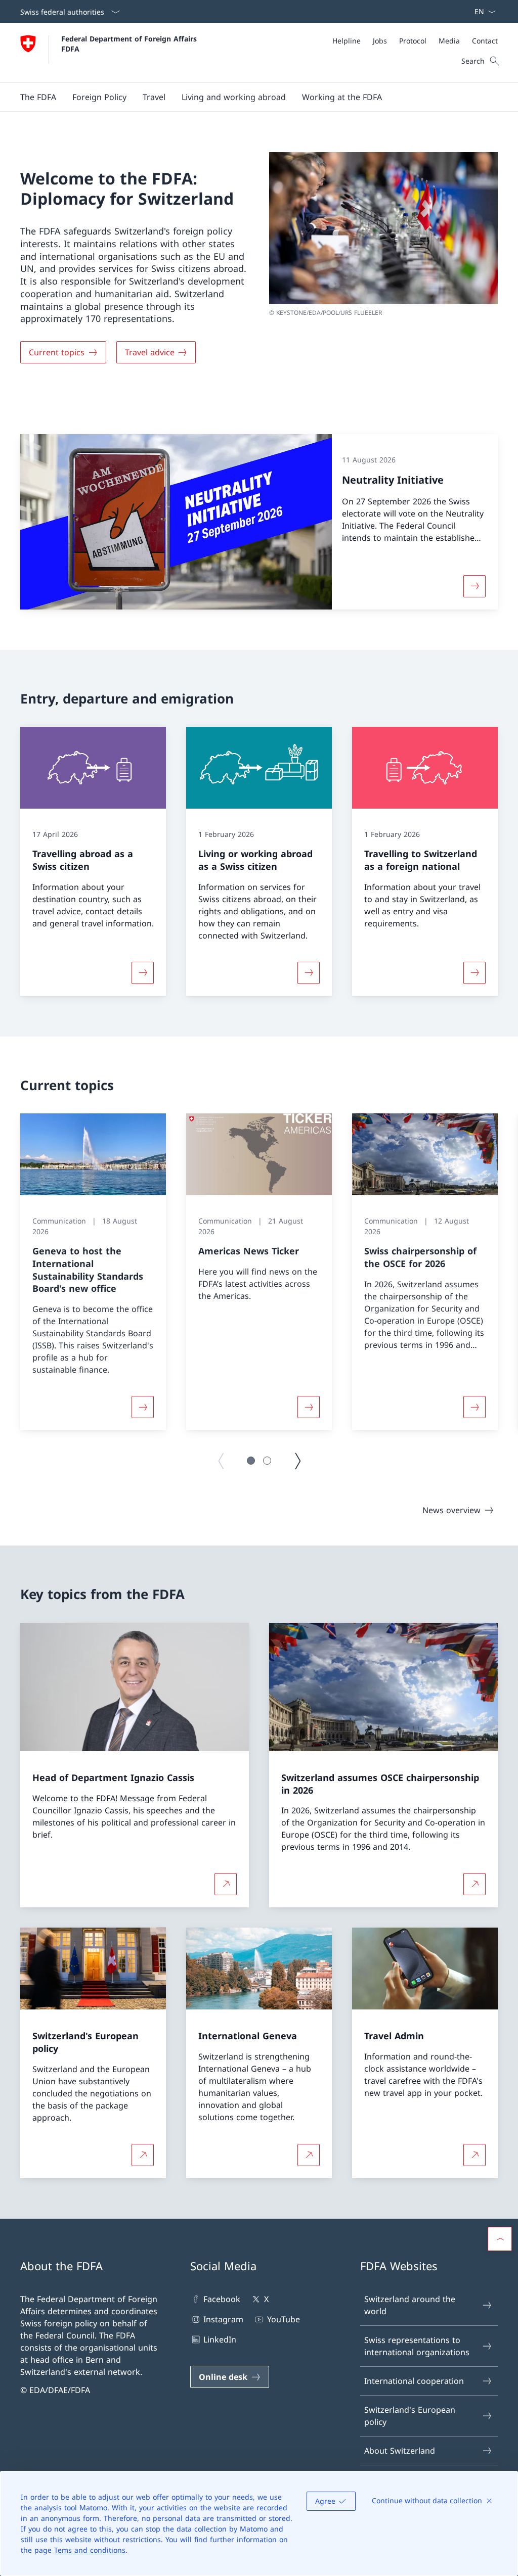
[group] (93, 1272)
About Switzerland (400, 2451)
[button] (38, 97)
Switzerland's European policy (410, 2416)
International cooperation (414, 2381)
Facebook (222, 2299)
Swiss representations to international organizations (417, 2346)
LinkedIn (220, 2339)
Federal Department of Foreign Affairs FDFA (130, 43)
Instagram (223, 2319)
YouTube (283, 2319)
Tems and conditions (90, 2550)
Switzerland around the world (410, 2305)
